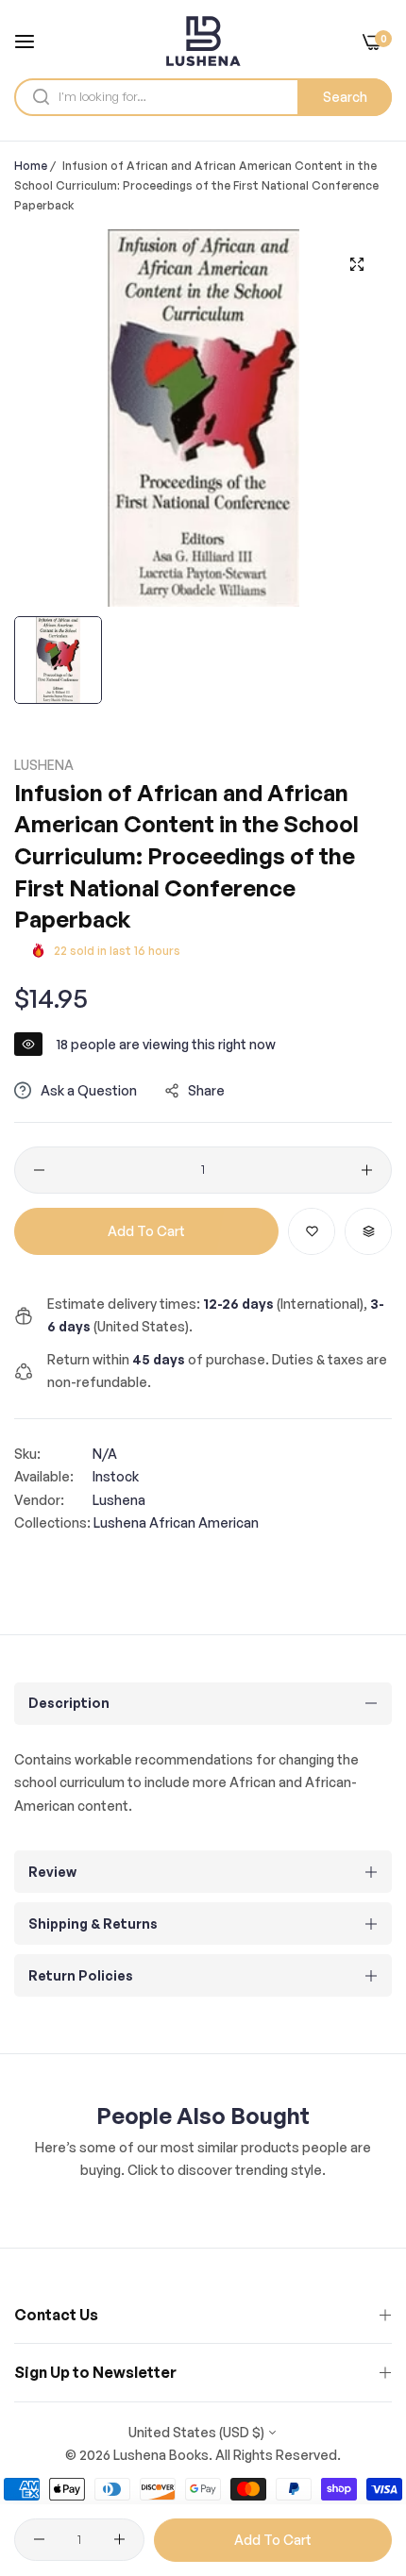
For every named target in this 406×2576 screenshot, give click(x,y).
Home (31, 166)
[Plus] (367, 1170)
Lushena (44, 765)
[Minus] (39, 1170)
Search (345, 97)
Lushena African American (176, 1522)
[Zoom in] (356, 265)
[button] (312, 1231)
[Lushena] (203, 41)
